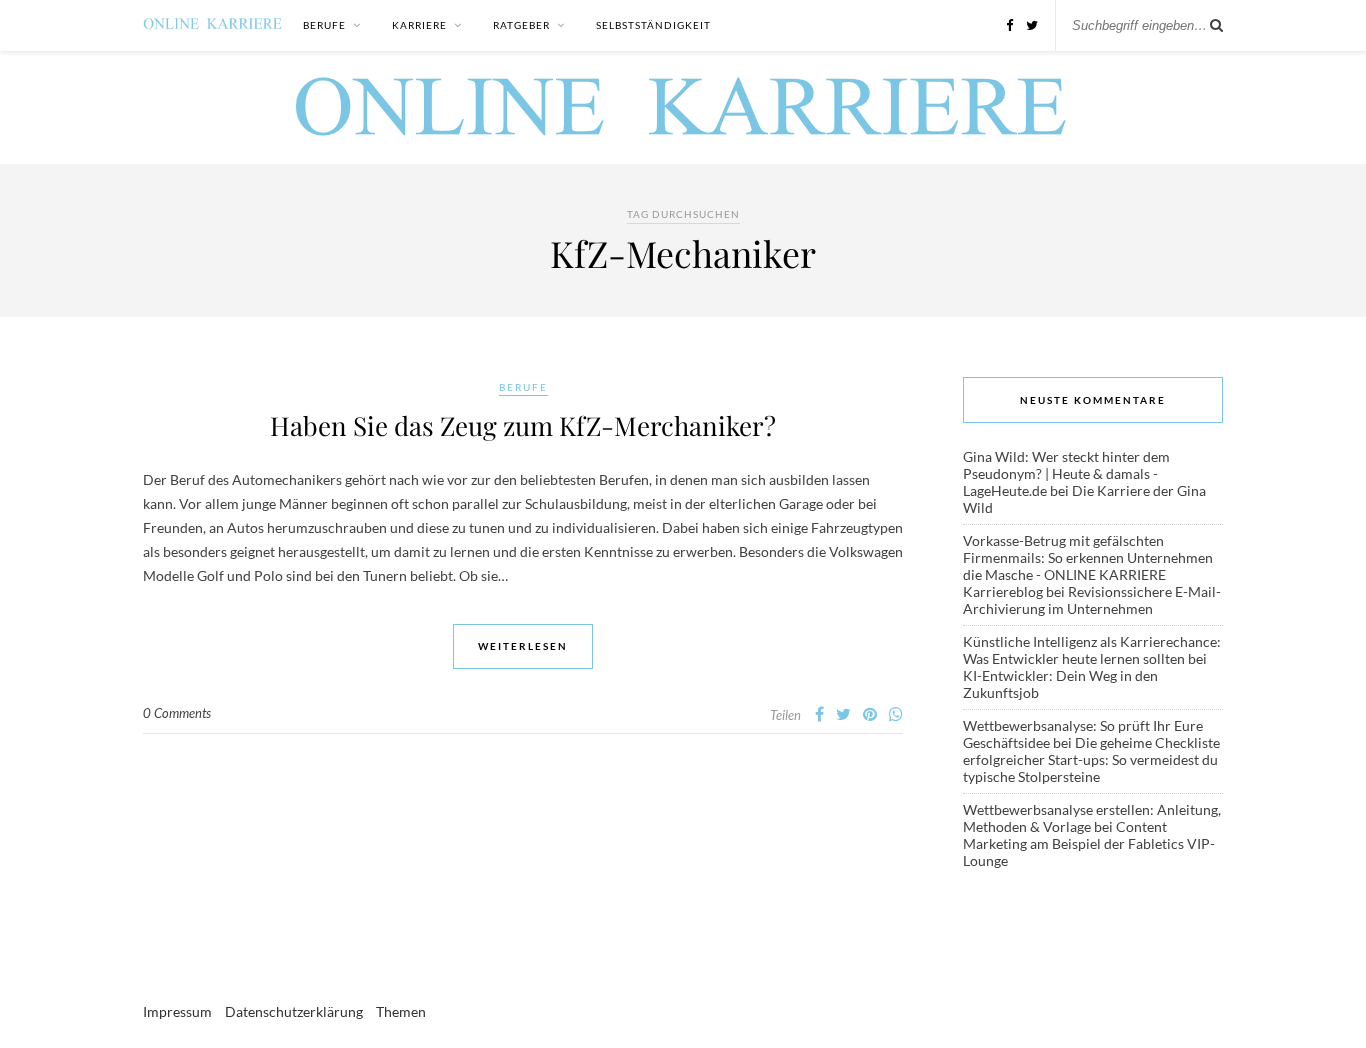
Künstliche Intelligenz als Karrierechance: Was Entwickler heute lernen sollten (1092, 650)
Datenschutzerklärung (294, 1011)
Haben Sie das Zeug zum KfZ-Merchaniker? (523, 425)
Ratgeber (521, 25)
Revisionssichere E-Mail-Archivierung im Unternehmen (1092, 600)
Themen (401, 1011)
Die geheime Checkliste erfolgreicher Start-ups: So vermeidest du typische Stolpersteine (1091, 759)
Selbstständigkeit (653, 25)
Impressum (177, 1011)
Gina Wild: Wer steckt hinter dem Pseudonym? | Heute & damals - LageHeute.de (1066, 473)
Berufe (324, 25)
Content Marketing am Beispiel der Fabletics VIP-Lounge (1089, 843)
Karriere (419, 25)
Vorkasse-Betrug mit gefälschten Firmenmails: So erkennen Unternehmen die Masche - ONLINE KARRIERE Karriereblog (1088, 566)
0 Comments (177, 713)
